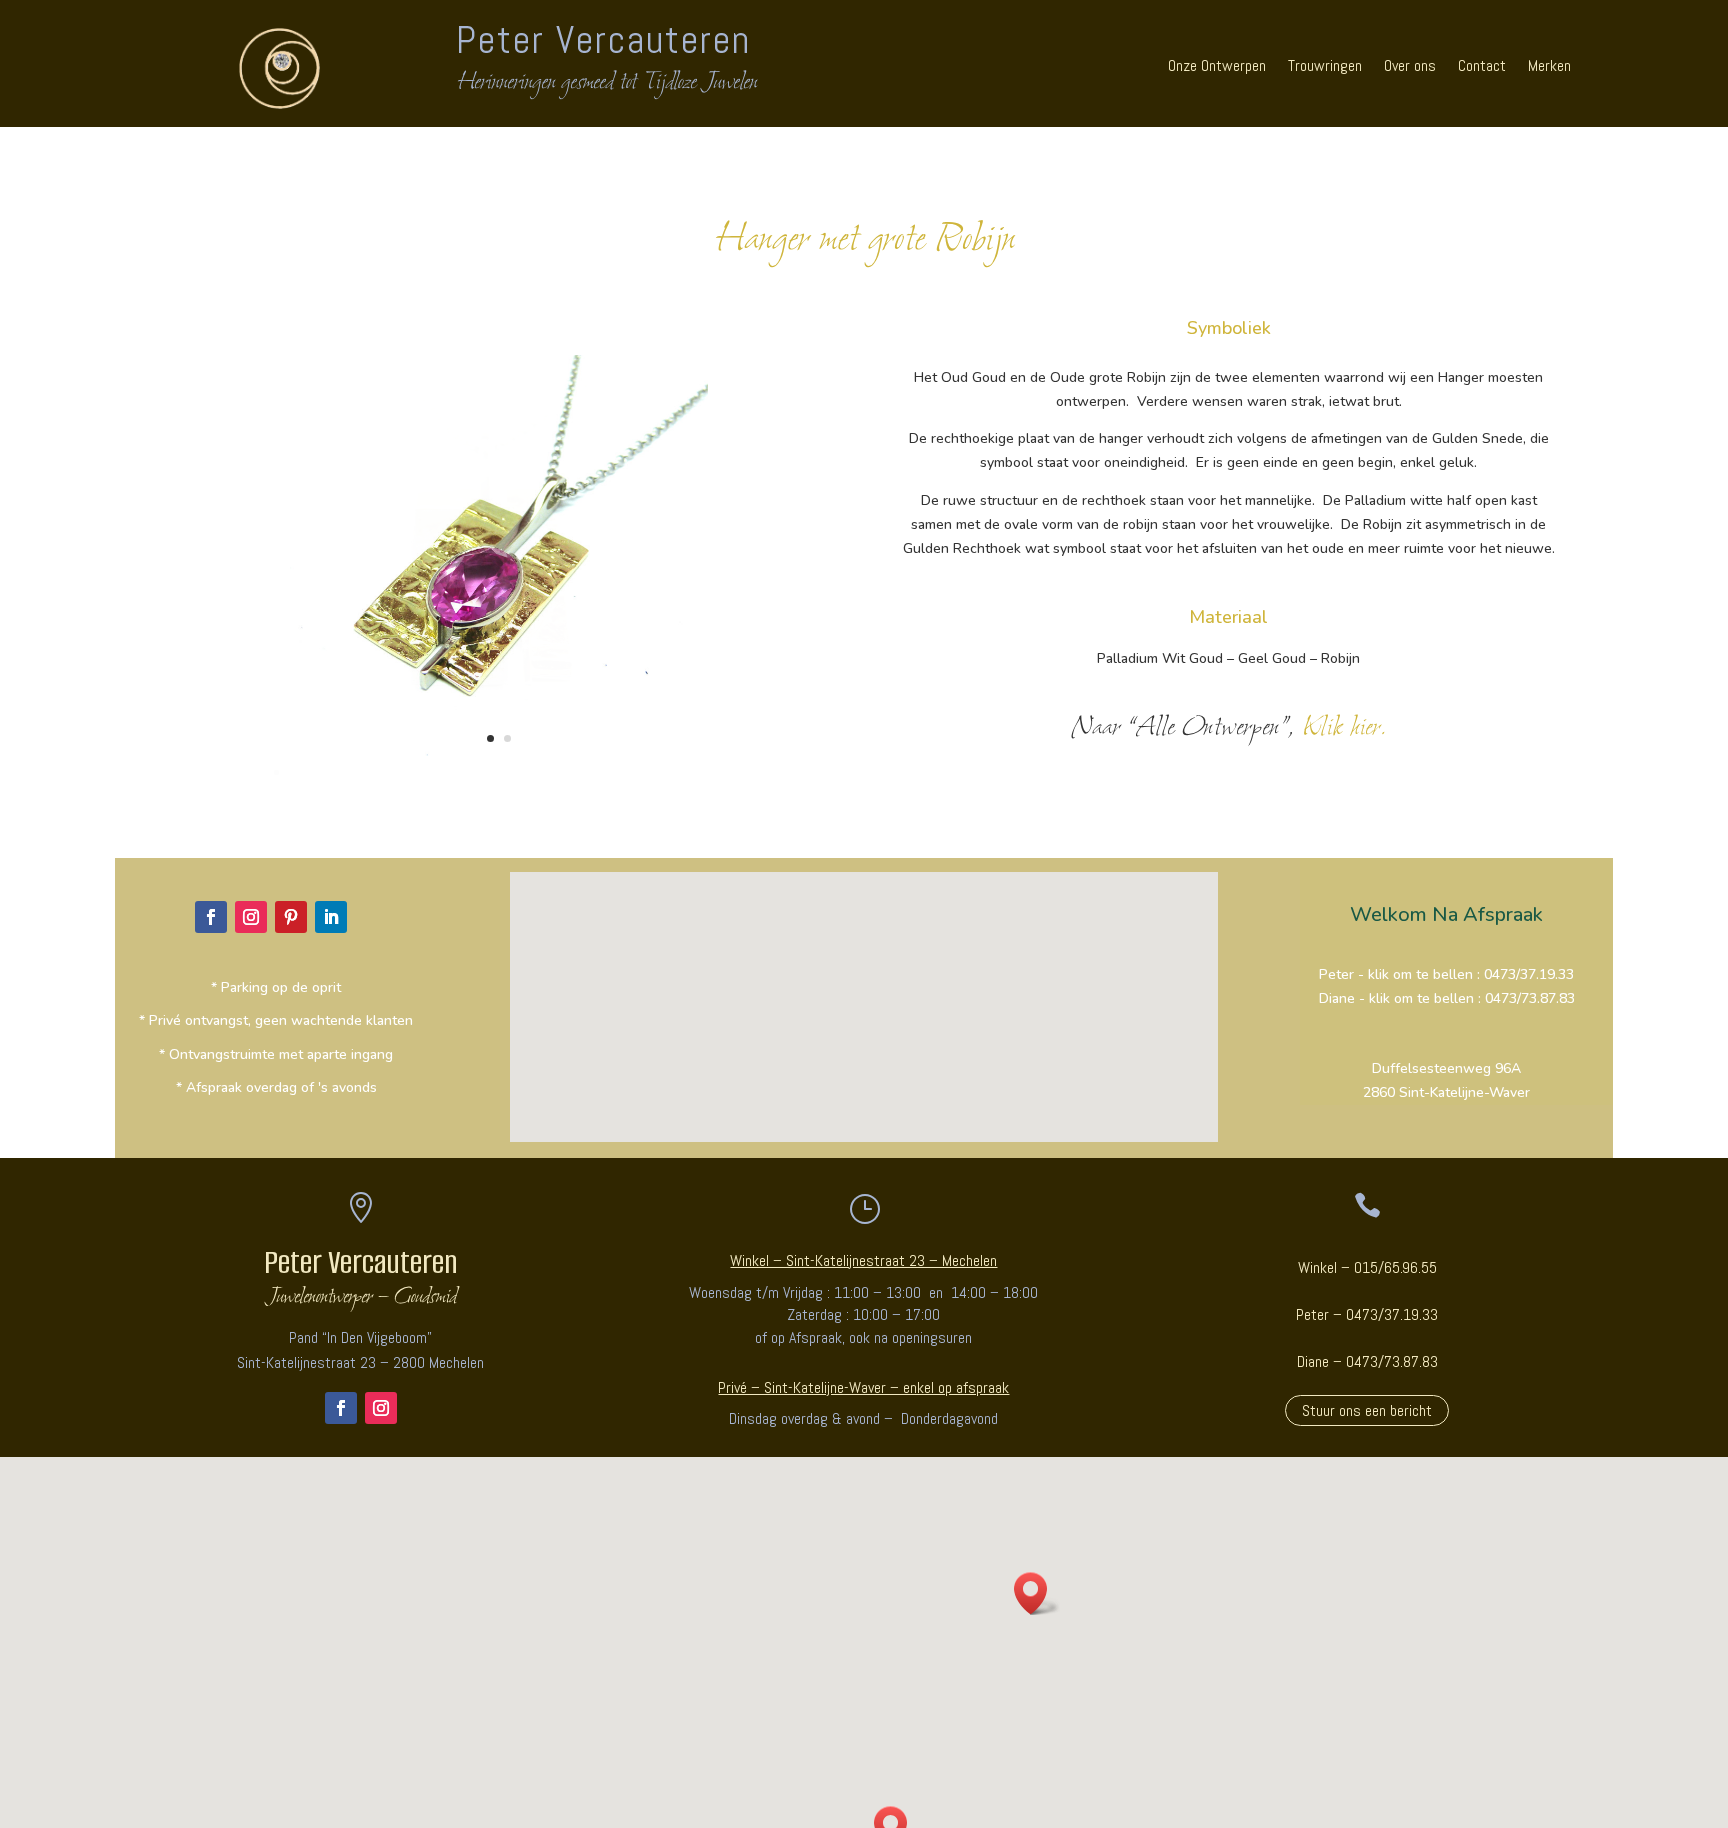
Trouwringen (1325, 65)
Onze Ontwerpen (1217, 65)
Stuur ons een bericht (1367, 1410)
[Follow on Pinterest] (291, 917)
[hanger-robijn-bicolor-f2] (499, 776)
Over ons (1410, 65)
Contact (1482, 65)
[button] (1037, 1593)
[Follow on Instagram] (251, 917)
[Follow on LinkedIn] (331, 917)
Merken (1549, 65)
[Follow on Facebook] (211, 917)
